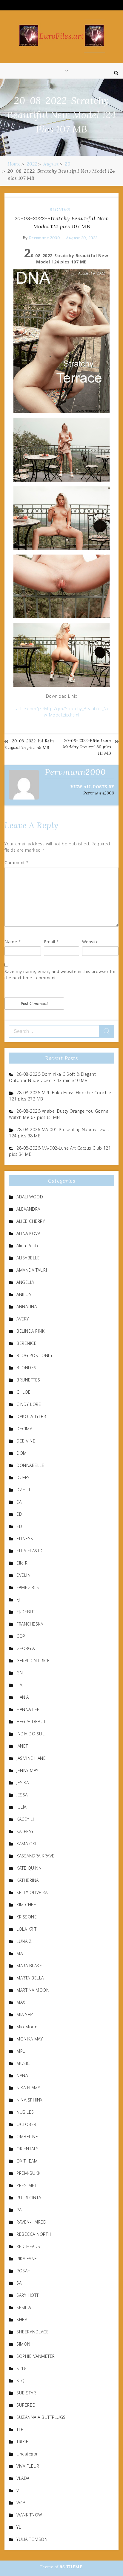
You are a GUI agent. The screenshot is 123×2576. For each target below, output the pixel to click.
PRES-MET (27, 2185)
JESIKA (23, 1783)
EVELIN (23, 1575)
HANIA (23, 1697)
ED (19, 1526)
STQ (21, 2381)
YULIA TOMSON (32, 2539)
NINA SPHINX (30, 2100)
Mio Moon (27, 2027)
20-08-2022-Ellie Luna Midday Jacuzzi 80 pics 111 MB (87, 747)
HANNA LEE (28, 1709)
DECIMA (24, 1429)
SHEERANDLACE (33, 2332)
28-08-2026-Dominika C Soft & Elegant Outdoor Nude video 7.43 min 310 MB (52, 1077)
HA (19, 1685)
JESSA (22, 1795)
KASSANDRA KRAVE (36, 1856)
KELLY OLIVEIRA (32, 1892)
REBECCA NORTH (34, 2234)
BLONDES (60, 210)
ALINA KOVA (28, 1233)
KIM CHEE (26, 1905)
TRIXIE (22, 2442)
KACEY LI (25, 1819)
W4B (21, 2503)
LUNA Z (24, 1941)
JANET (22, 1746)
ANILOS (24, 1294)
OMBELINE (27, 2136)
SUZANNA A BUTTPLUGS (41, 2417)
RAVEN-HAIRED (31, 2222)
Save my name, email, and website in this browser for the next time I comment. (60, 975)
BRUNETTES (28, 1380)
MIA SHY (25, 2014)
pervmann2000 (44, 238)
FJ (18, 1600)
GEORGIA (26, 1648)
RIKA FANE (27, 2259)
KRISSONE (27, 1917)
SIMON (23, 2344)
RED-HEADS (28, 2246)
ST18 (21, 2368)
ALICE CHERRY (31, 1221)
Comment (17, 862)
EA (19, 1502)
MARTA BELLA (30, 1978)
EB (19, 1514)
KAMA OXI (26, 1844)
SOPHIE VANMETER (36, 2356)
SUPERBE (26, 2405)
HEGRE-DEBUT (31, 1722)
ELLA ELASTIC (30, 1551)
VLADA (23, 2478)
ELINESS (25, 1538)
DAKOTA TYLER (31, 1416)
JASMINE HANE (31, 1758)
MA (20, 1953)
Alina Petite (28, 1246)
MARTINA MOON (33, 1990)
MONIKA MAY (30, 2039)
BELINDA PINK (30, 1331)
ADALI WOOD (30, 1197)
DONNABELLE (30, 1465)
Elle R (22, 1563)
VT (19, 2490)
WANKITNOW (29, 2515)
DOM (22, 1453)
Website (90, 942)
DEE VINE (26, 1441)
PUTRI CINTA (29, 2198)
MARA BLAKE (29, 1966)
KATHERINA (28, 1880)
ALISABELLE (28, 1258)
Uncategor (27, 2454)
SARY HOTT (28, 2295)
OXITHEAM (27, 2161)
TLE (20, 2429)
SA (19, 2283)
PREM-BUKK (29, 2173)
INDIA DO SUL (30, 1734)
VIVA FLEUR (28, 2466)
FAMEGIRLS (28, 1587)
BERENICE (26, 1343)
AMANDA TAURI (32, 1270)
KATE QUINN (29, 1868)
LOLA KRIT (27, 1929)
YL (19, 2527)
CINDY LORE (29, 1404)
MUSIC (23, 2063)
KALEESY (25, 1831)
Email (51, 942)
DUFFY (23, 1477)
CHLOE (24, 1392)
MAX (21, 2002)
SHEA (22, 2320)
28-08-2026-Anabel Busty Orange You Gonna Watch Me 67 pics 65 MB (59, 1114)
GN (20, 1673)
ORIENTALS (28, 2149)
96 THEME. (72, 2567)
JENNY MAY (27, 1770)
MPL (21, 2051)
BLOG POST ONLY (34, 1355)
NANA (22, 2075)
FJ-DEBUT (26, 1612)
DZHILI (23, 1490)
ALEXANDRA (28, 1209)
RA (19, 2210)
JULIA (21, 1807)
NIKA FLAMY (28, 2088)
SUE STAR (26, 2393)
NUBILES (25, 2112)
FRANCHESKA (30, 1624)
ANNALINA (27, 1307)
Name (13, 942)
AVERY (23, 1319)
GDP (21, 1636)
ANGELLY (26, 1282)
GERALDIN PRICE (33, 1661)
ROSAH (24, 2271)
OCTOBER (26, 2124)
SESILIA (24, 2307)
